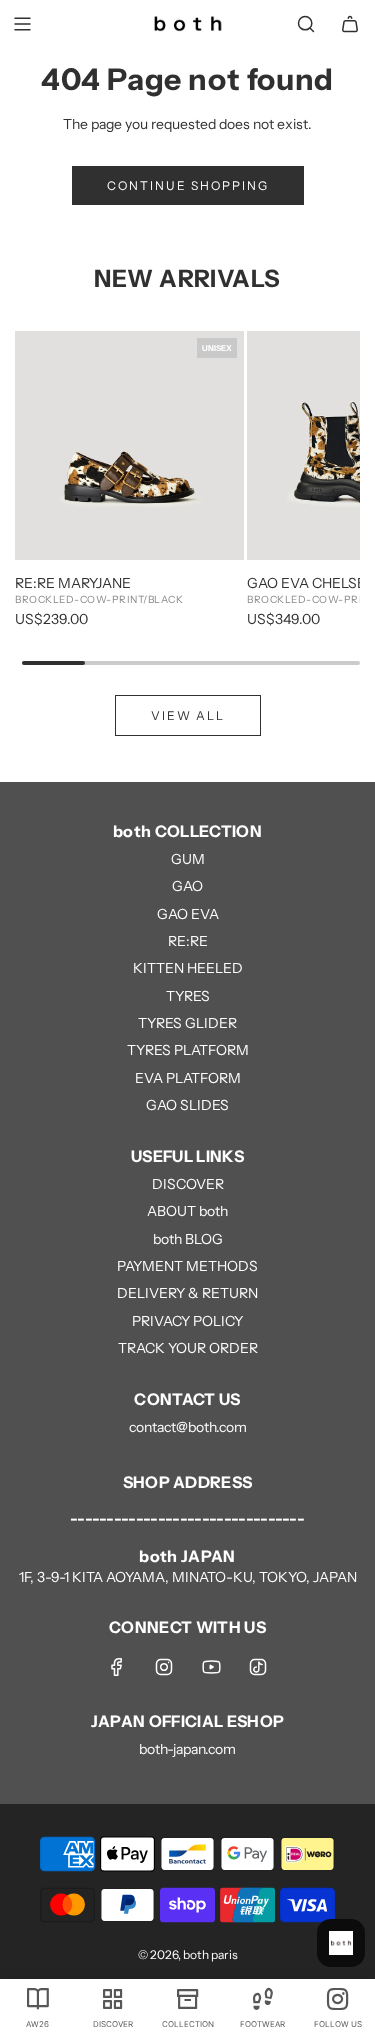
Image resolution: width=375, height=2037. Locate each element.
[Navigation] (22, 24)
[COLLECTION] (187, 1998)
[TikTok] (258, 1667)
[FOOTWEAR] (262, 1998)
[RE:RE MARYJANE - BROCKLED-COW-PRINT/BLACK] (129, 445)
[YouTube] (211, 1667)
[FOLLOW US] (337, 1998)
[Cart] (350, 24)
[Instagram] (164, 1667)
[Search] (306, 24)
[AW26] (37, 1998)
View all (188, 715)
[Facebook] (117, 1667)
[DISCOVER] (112, 1998)
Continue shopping (188, 185)
